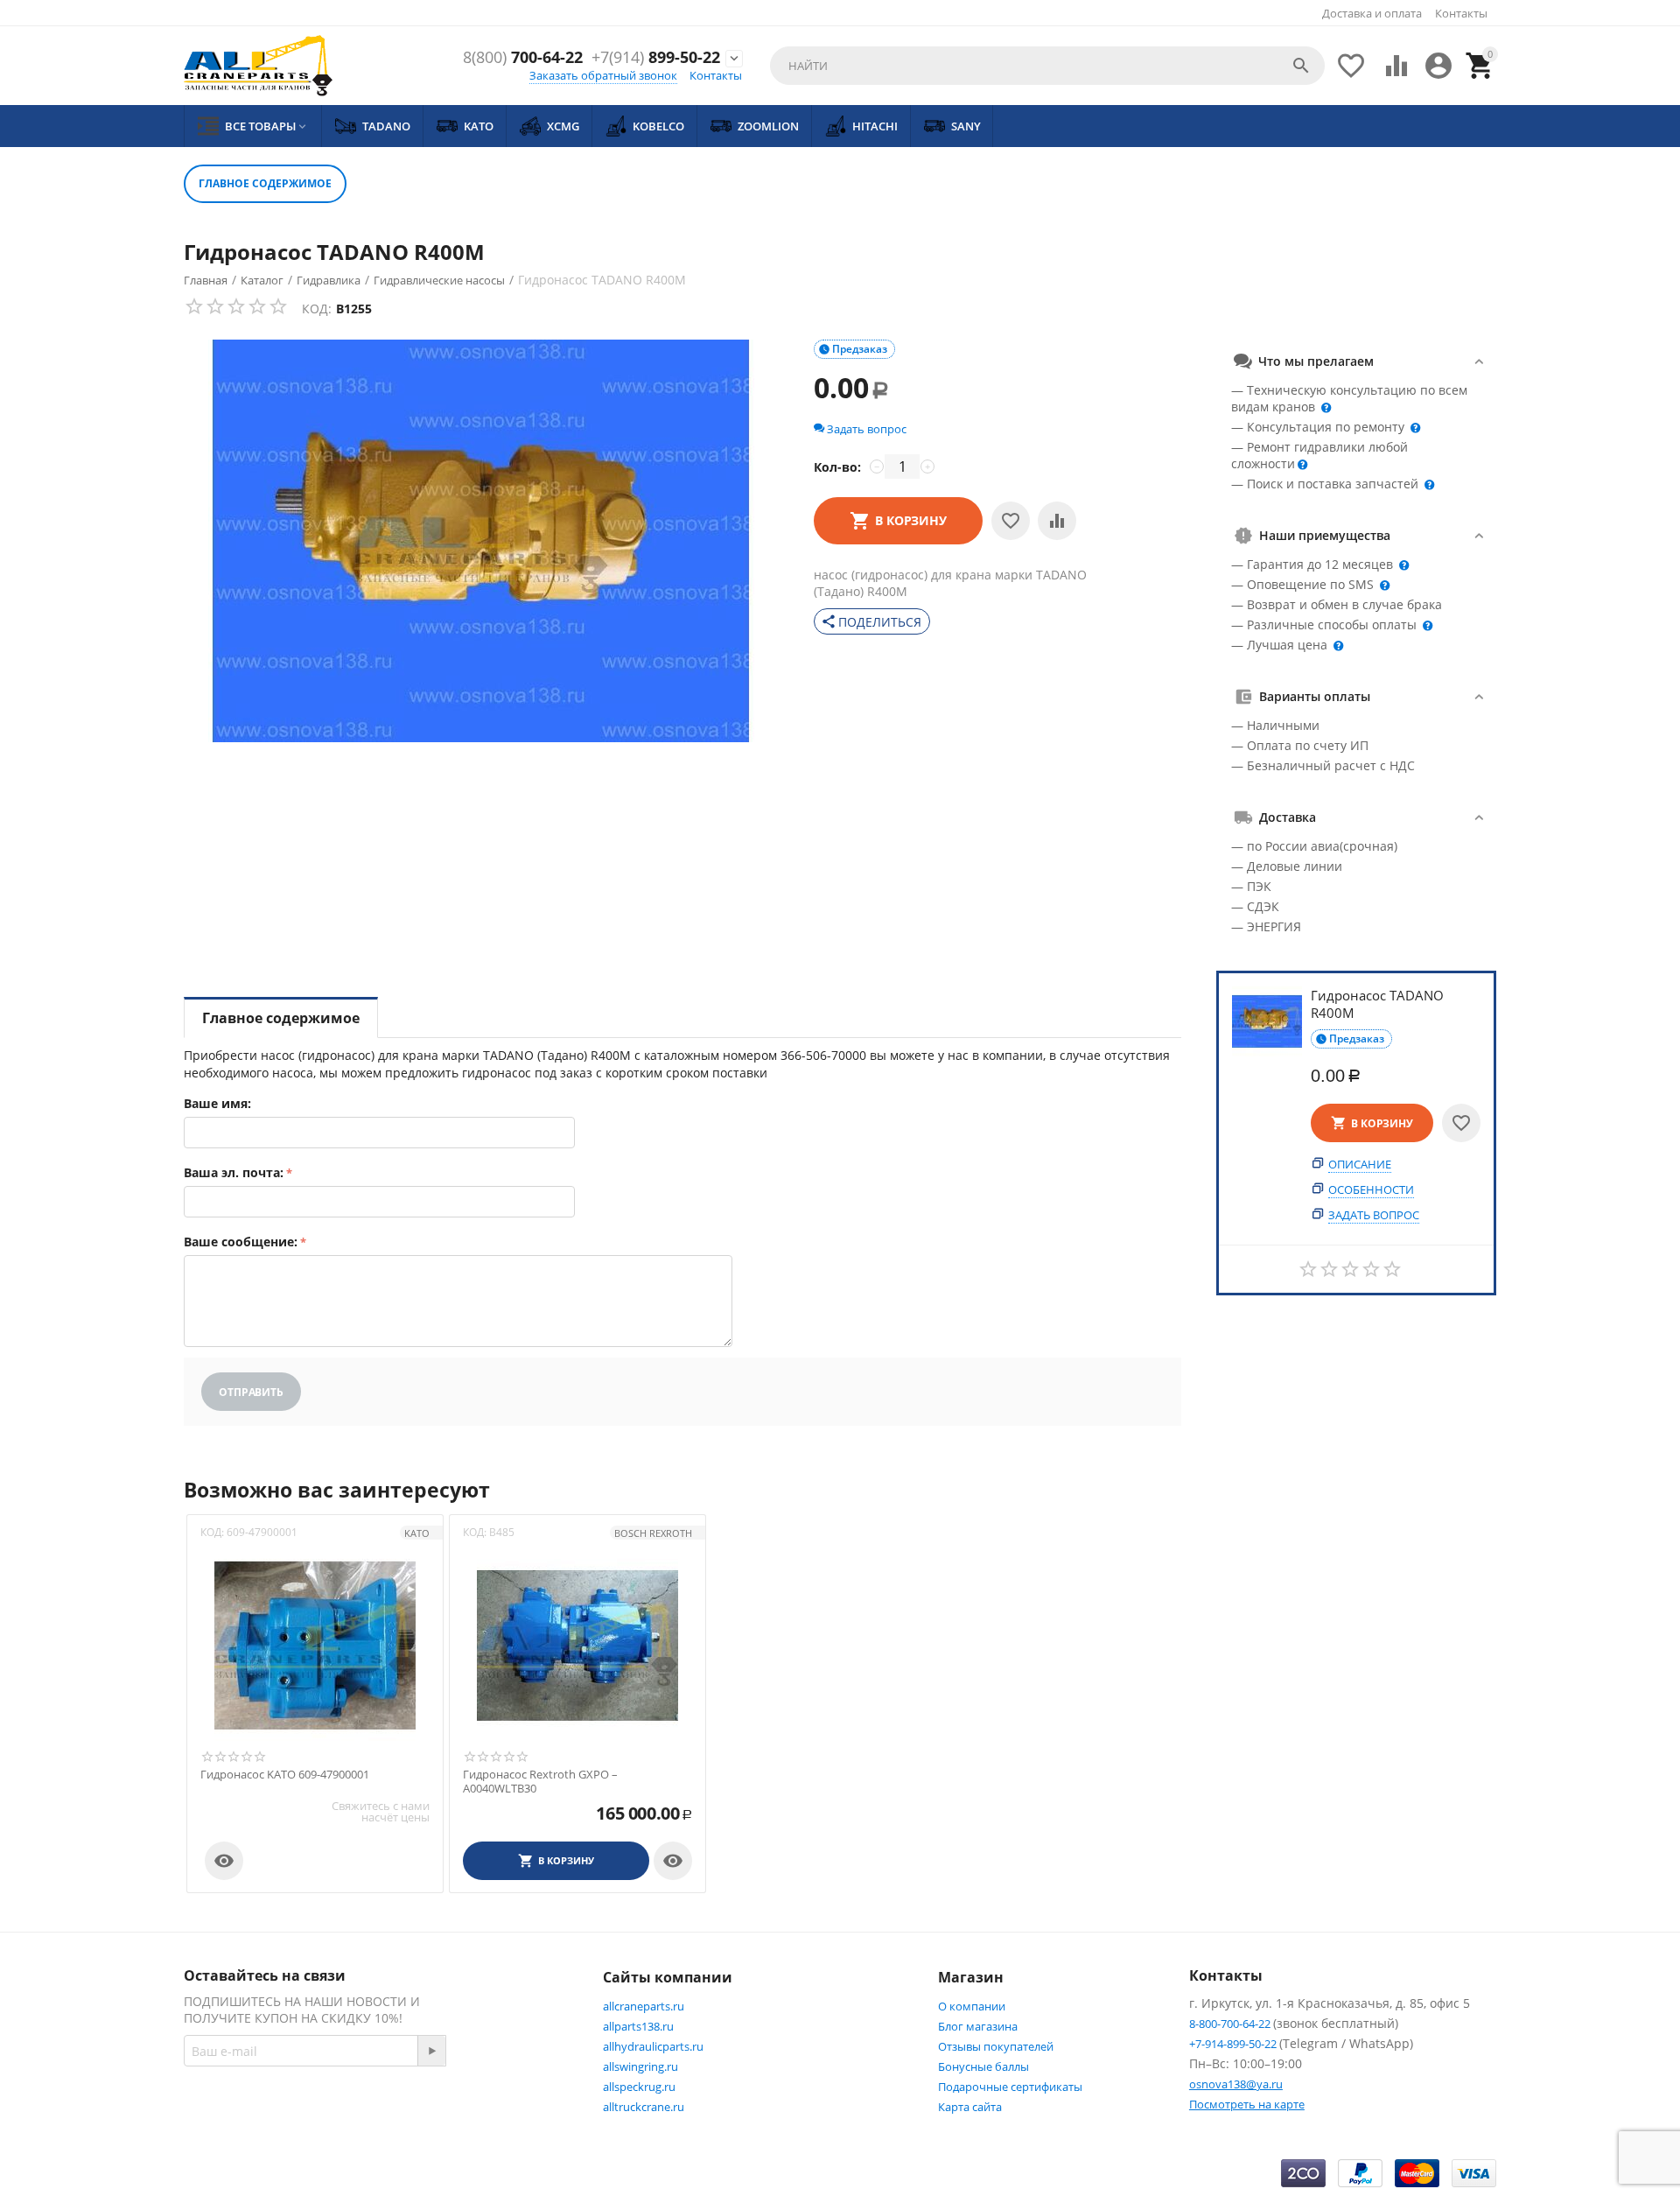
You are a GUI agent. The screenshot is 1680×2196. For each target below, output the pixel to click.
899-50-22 (656, 58)
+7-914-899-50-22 (1234, 2044)
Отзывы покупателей (996, 2046)
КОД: (317, 309)
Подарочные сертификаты (1010, 2087)
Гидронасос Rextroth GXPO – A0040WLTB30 (540, 1782)
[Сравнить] (1057, 521)
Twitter (521, 2113)
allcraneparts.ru (644, 2006)
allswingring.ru (640, 2066)
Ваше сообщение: (241, 1242)
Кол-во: (837, 467)
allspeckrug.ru (639, 2087)
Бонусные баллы (983, 2066)
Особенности (1371, 1190)
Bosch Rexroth (653, 1533)
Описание (1360, 1165)
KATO (417, 1533)
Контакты (1461, 13)
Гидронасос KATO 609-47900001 (285, 1775)
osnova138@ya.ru (1236, 2084)
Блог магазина (978, 2026)
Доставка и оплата (1372, 13)
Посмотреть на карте (1247, 2104)
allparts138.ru (638, 2026)
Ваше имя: (217, 1103)
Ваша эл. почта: (234, 1172)
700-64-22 (523, 58)
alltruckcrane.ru (644, 2107)
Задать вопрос (1374, 1216)
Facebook (434, 2113)
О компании (972, 2006)
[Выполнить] (431, 2051)
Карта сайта (970, 2107)
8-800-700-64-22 (1231, 2024)
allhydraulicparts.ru (653, 2046)
